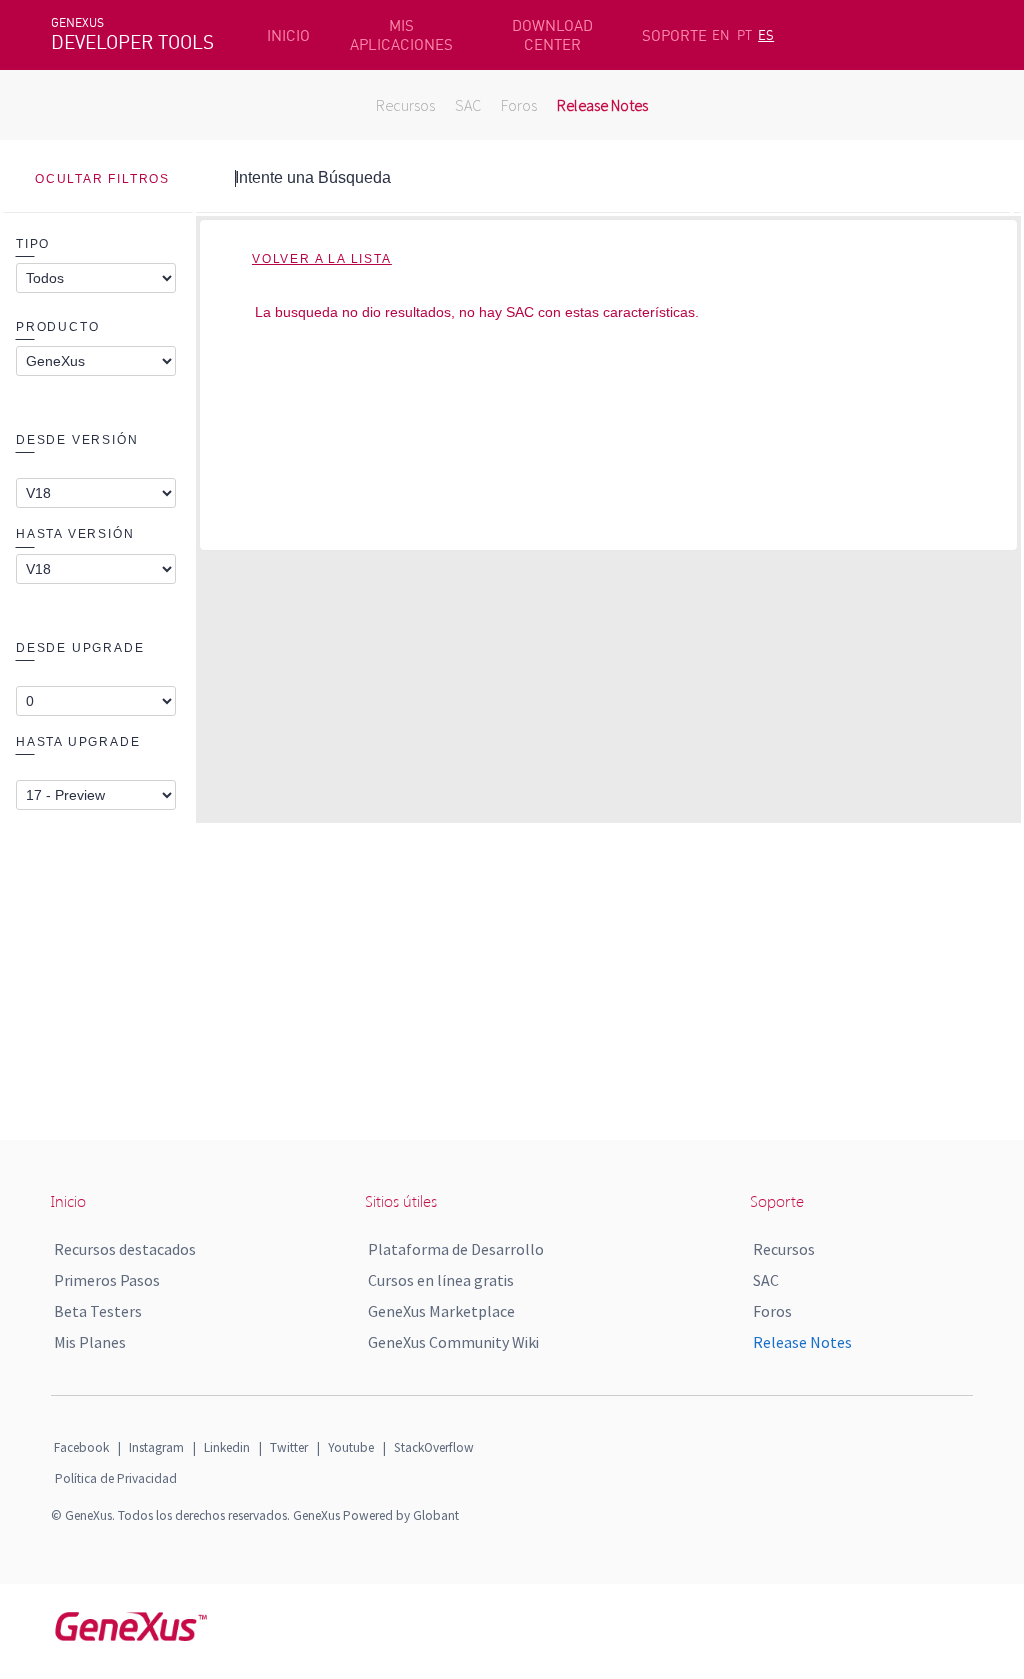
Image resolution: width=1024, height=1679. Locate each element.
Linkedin (227, 1447)
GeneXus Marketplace (441, 1311)
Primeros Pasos (107, 1280)
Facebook (81, 1447)
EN (721, 35)
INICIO (288, 35)
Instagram (156, 1447)
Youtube (351, 1447)
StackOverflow (434, 1447)
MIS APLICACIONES (401, 35)
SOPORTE (674, 35)
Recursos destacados (125, 1249)
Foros (519, 105)
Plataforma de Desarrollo (456, 1249)
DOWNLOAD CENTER (552, 35)
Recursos (405, 105)
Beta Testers (98, 1311)
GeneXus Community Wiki (453, 1342)
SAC (468, 105)
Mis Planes (90, 1342)
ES (766, 35)
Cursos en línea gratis (441, 1280)
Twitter (289, 1447)
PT (744, 35)
